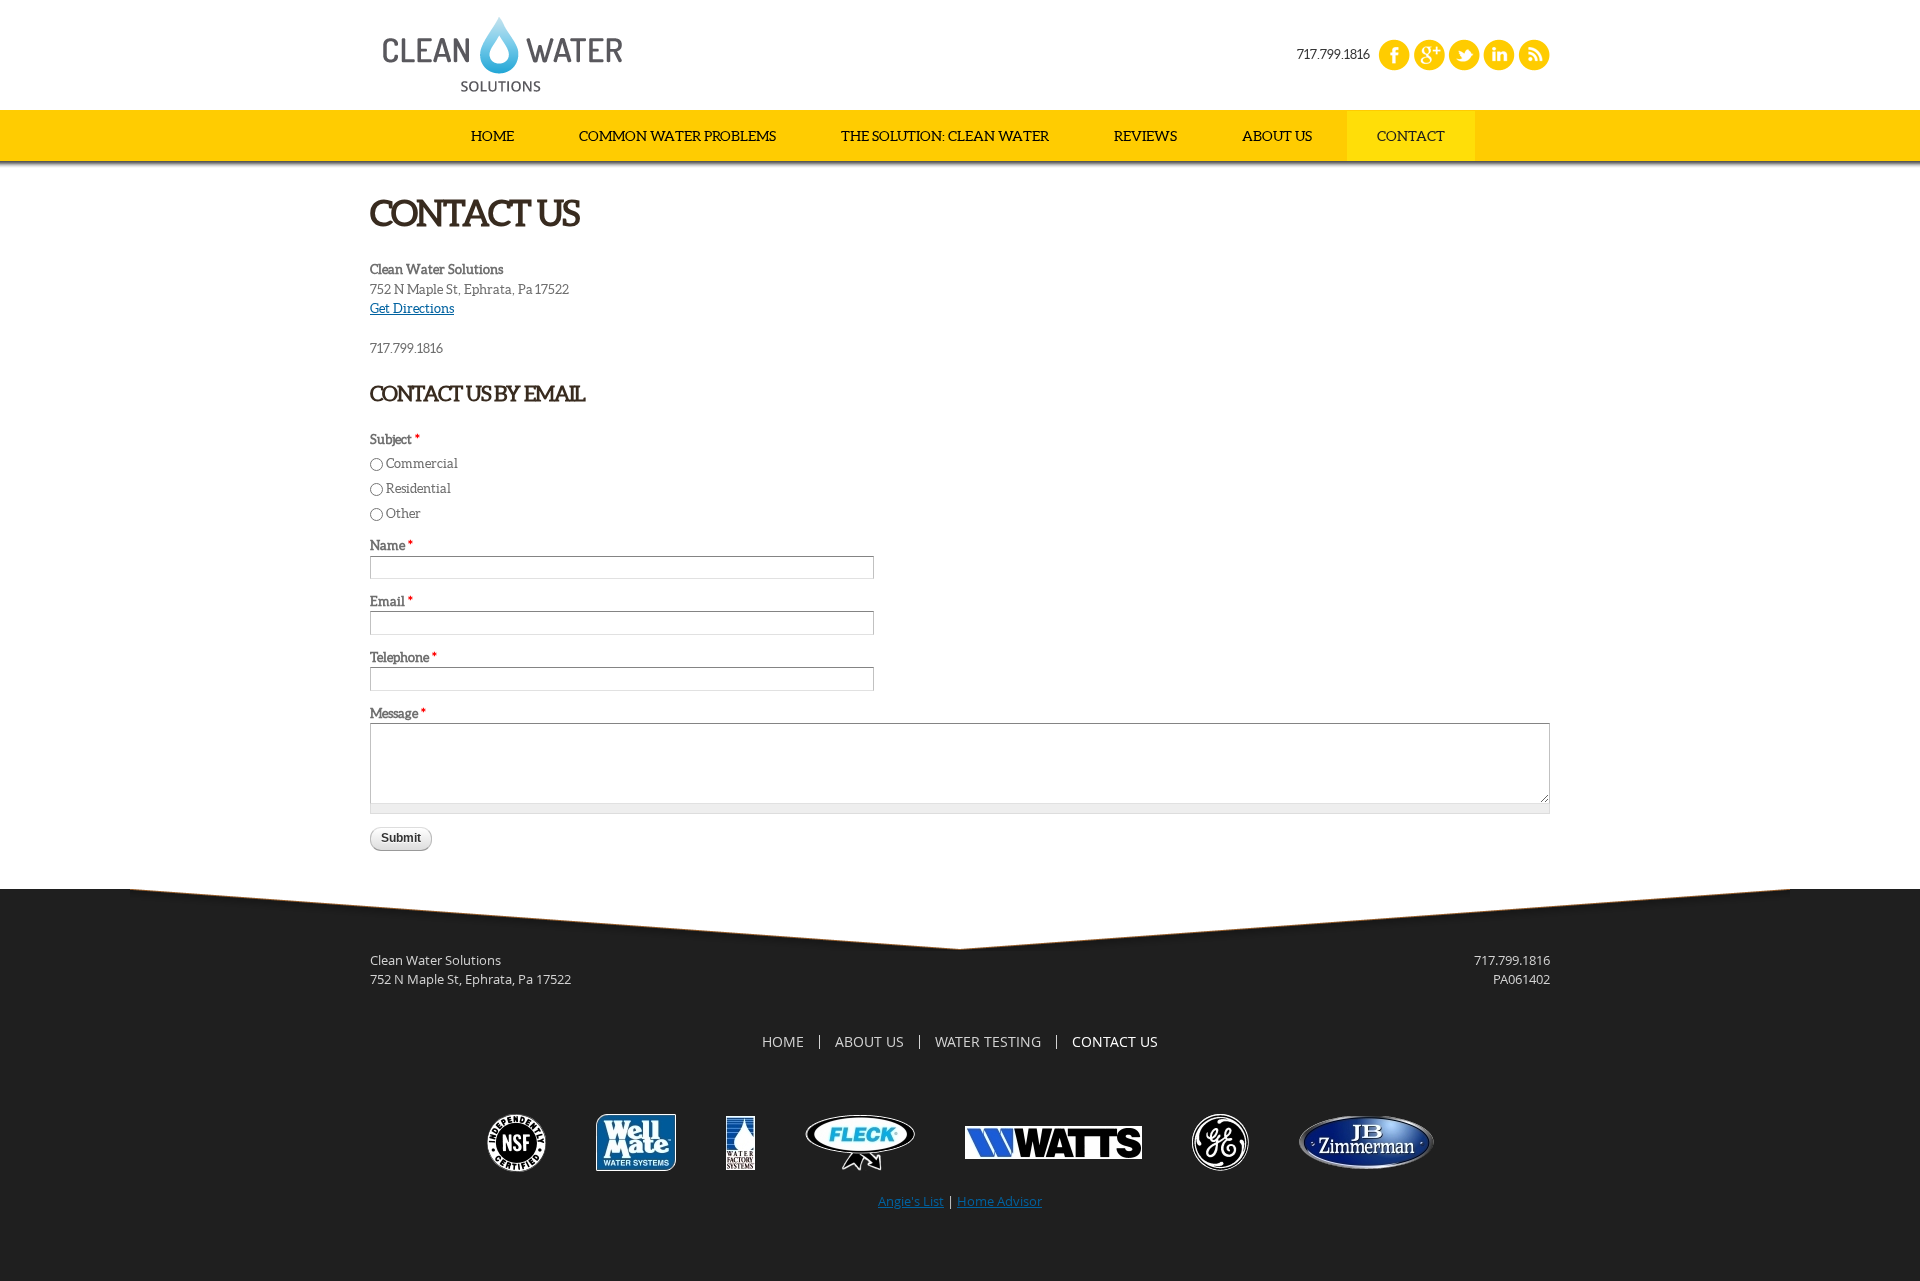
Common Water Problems (677, 136)
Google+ (1429, 55)
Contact (1411, 136)
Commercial (422, 463)
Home (492, 136)
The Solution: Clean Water (945, 136)
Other (403, 513)
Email (391, 601)
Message (398, 713)
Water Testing (988, 1042)
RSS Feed (1534, 55)
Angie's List (911, 1201)
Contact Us (1115, 1042)
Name (391, 545)
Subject (395, 439)
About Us (1277, 136)
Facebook (1394, 55)
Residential (418, 488)
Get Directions (412, 308)
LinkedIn (1499, 55)
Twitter (1464, 55)
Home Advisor (999, 1201)
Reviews (1145, 136)
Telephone (403, 657)
